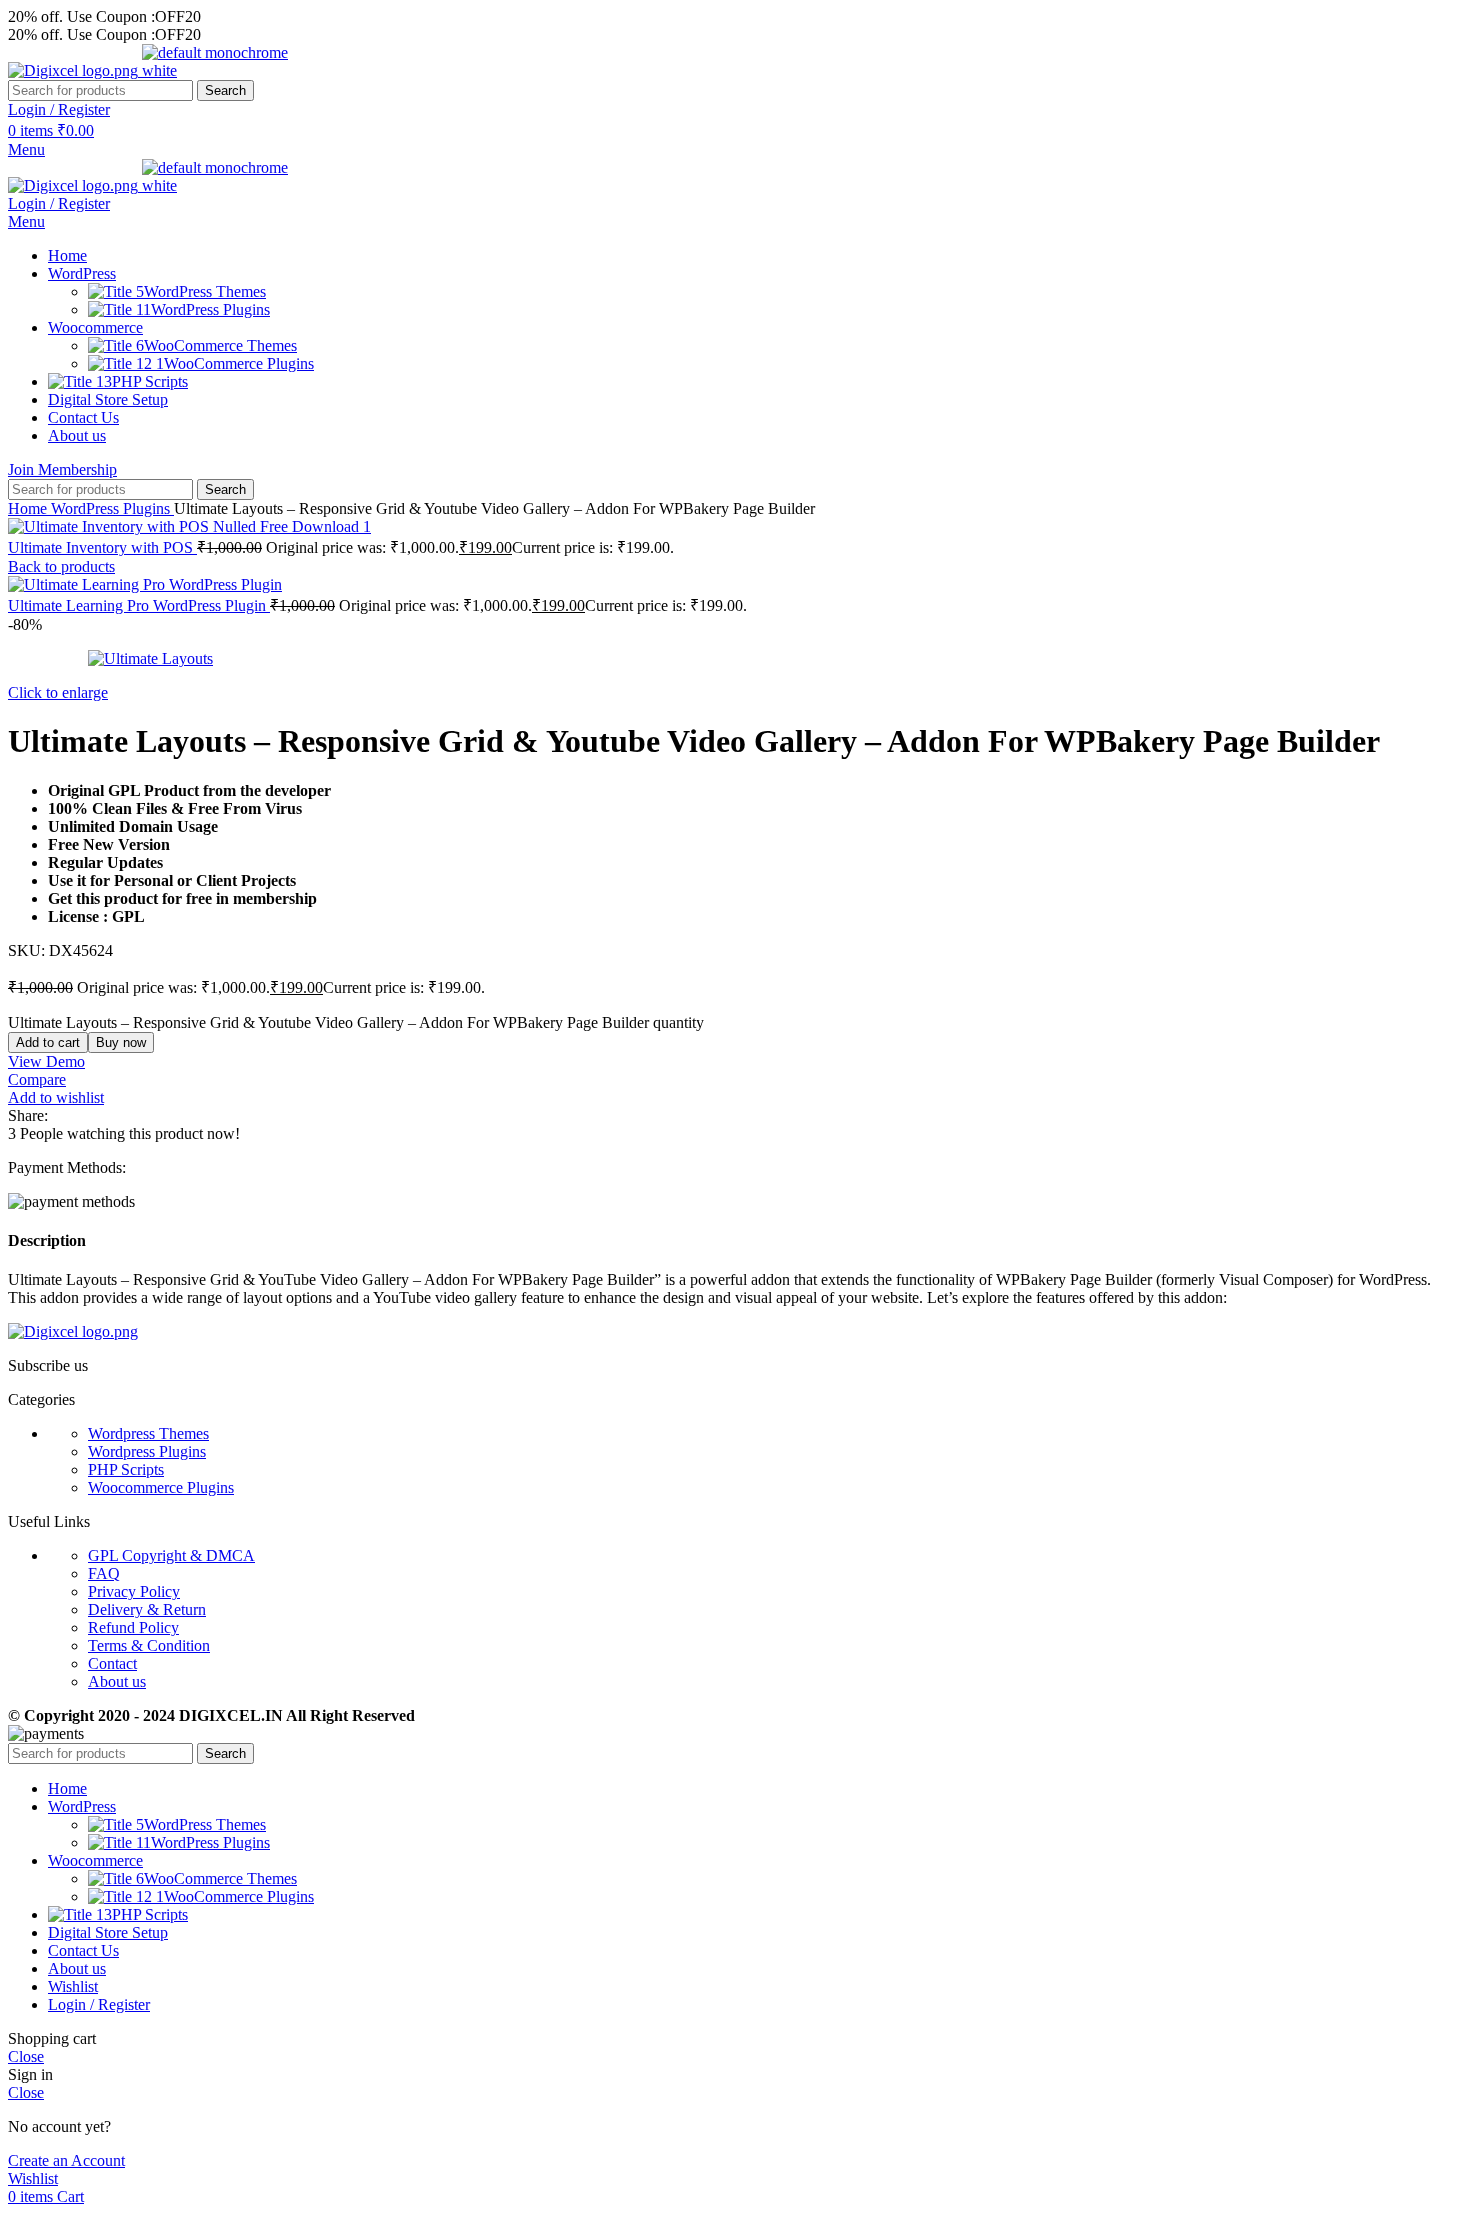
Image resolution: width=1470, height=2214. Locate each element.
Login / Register (99, 2004)
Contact (112, 1663)
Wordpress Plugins (147, 1451)
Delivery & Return (147, 1609)
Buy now (121, 1042)
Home (29, 508)
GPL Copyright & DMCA (171, 1555)
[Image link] (73, 1331)
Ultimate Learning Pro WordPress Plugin (139, 605)
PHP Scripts (126, 1469)
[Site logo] (75, 70)
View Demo (46, 1061)
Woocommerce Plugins (161, 1487)
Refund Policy (133, 1627)
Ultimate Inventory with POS (102, 547)
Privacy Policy (134, 1591)
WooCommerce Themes (220, 345)
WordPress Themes (205, 291)
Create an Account (66, 2160)
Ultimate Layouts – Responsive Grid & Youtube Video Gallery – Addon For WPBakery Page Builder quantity (356, 1022)
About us (117, 1681)
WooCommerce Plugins (239, 363)
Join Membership (62, 469)
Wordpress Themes (148, 1433)
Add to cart (48, 1042)
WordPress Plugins (210, 309)
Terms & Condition (149, 1645)
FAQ (104, 1573)
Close (26, 2056)
